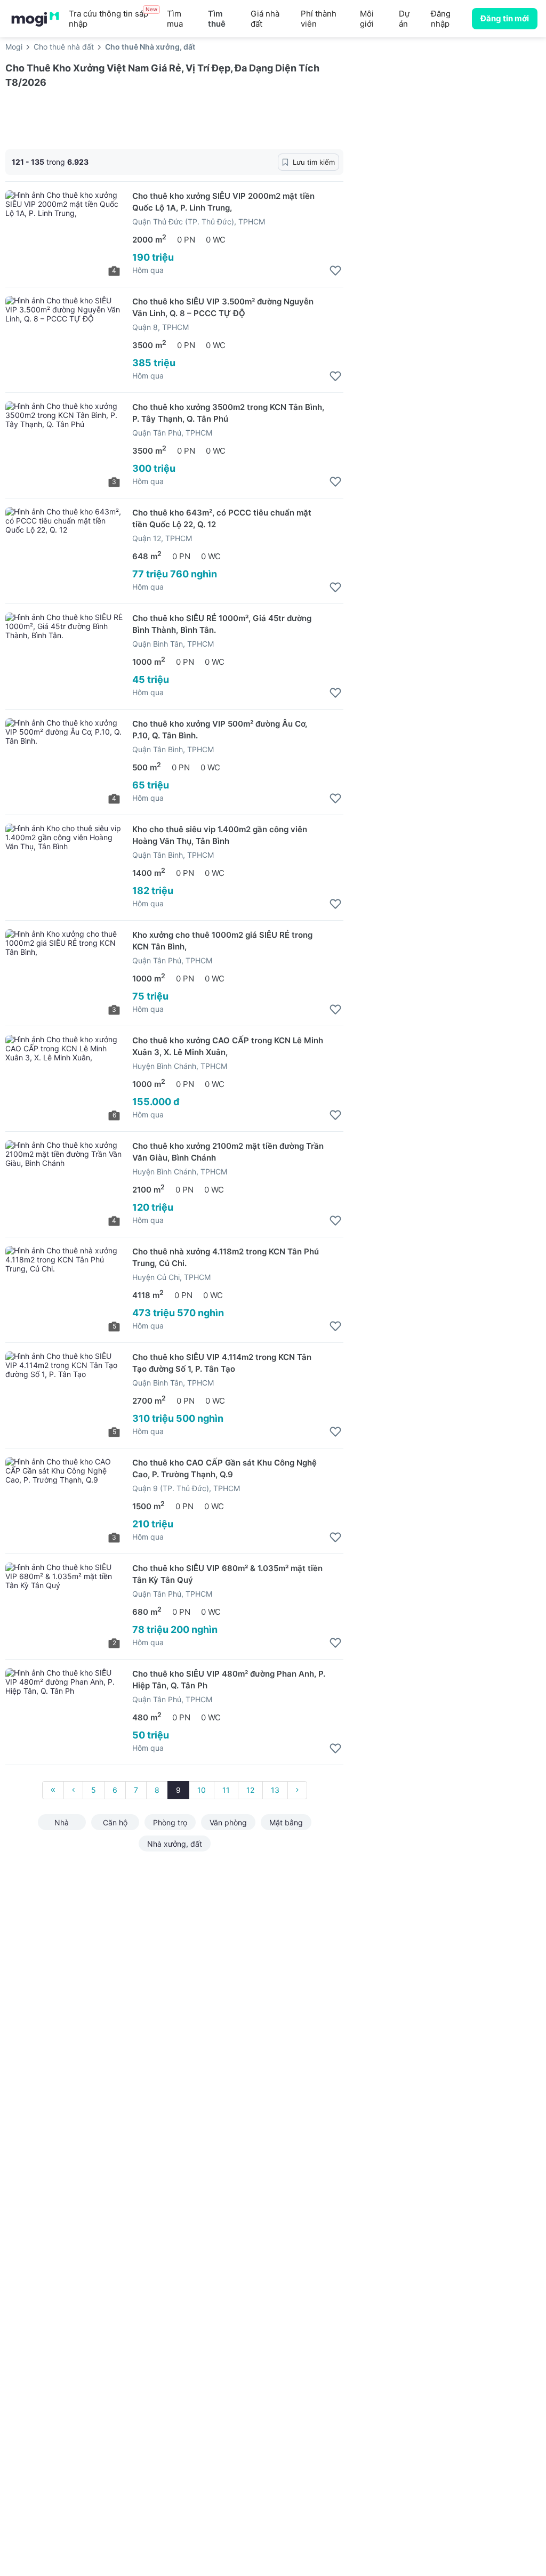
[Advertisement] (450, 143)
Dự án (404, 19)
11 (226, 1790)
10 (202, 1790)
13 (275, 1790)
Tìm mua (175, 19)
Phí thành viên (319, 19)
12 (250, 1790)
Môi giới (367, 19)
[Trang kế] (297, 1790)
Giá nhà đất (265, 19)
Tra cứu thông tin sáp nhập (113, 18)
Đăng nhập (441, 19)
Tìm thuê (217, 19)
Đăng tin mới (505, 18)
